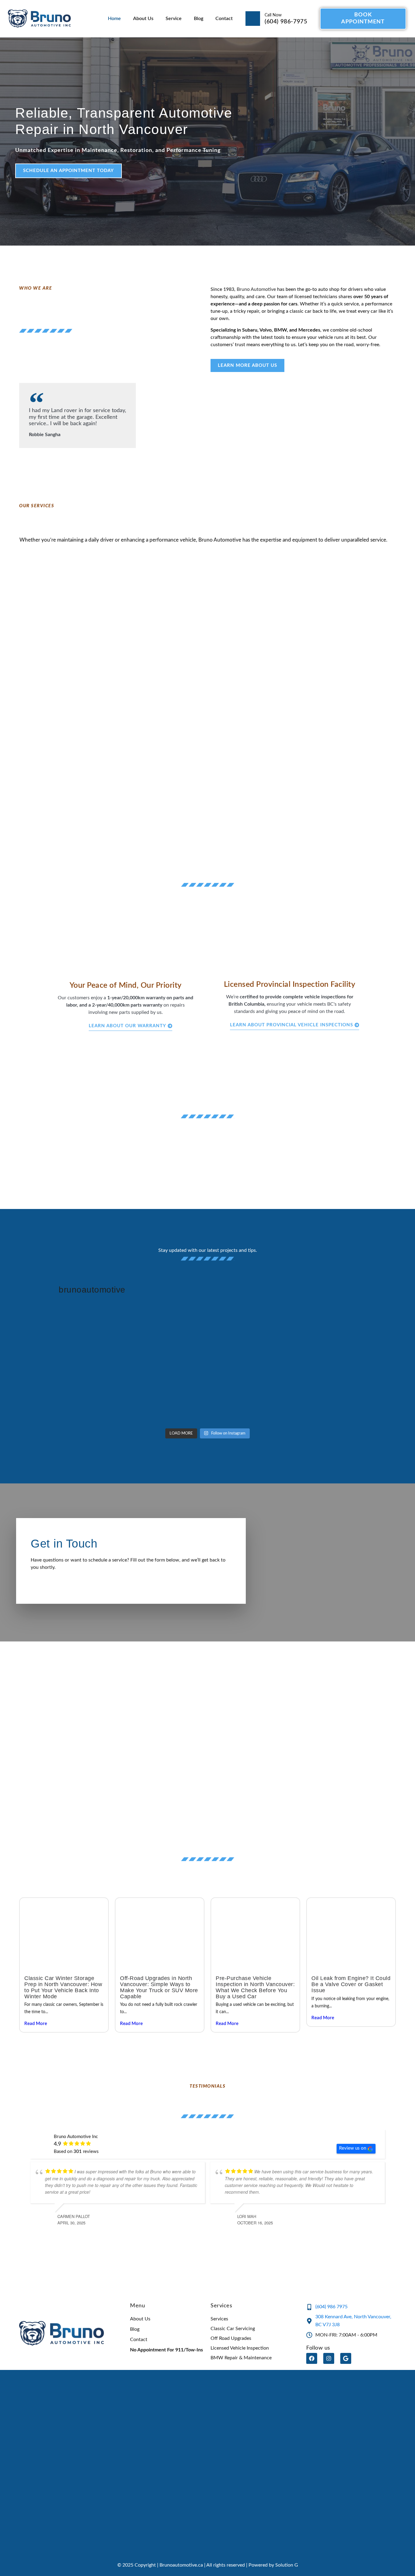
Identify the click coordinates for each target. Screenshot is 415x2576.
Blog (199, 19)
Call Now (273, 15)
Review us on (353, 2148)
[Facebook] (312, 2358)
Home (114, 19)
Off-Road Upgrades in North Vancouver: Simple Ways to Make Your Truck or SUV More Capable (159, 1987)
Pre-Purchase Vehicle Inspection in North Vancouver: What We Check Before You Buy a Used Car (255, 1987)
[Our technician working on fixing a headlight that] (352, 1342)
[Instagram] (329, 2358)
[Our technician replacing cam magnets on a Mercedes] (159, 1397)
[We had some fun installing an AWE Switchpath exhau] (159, 1342)
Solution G (287, 2565)
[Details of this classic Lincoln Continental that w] (256, 1397)
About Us (143, 19)
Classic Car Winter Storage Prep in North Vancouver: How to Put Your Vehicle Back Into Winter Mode (63, 1987)
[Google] (346, 2358)
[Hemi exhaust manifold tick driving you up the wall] (63, 1342)
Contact (224, 19)
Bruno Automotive (256, 289)
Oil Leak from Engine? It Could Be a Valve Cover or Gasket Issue (351, 1984)
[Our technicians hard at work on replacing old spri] (63, 1397)
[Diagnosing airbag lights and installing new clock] (352, 1397)
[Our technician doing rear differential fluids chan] (256, 1342)
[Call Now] (253, 19)
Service (174, 19)
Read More (36, 2024)
